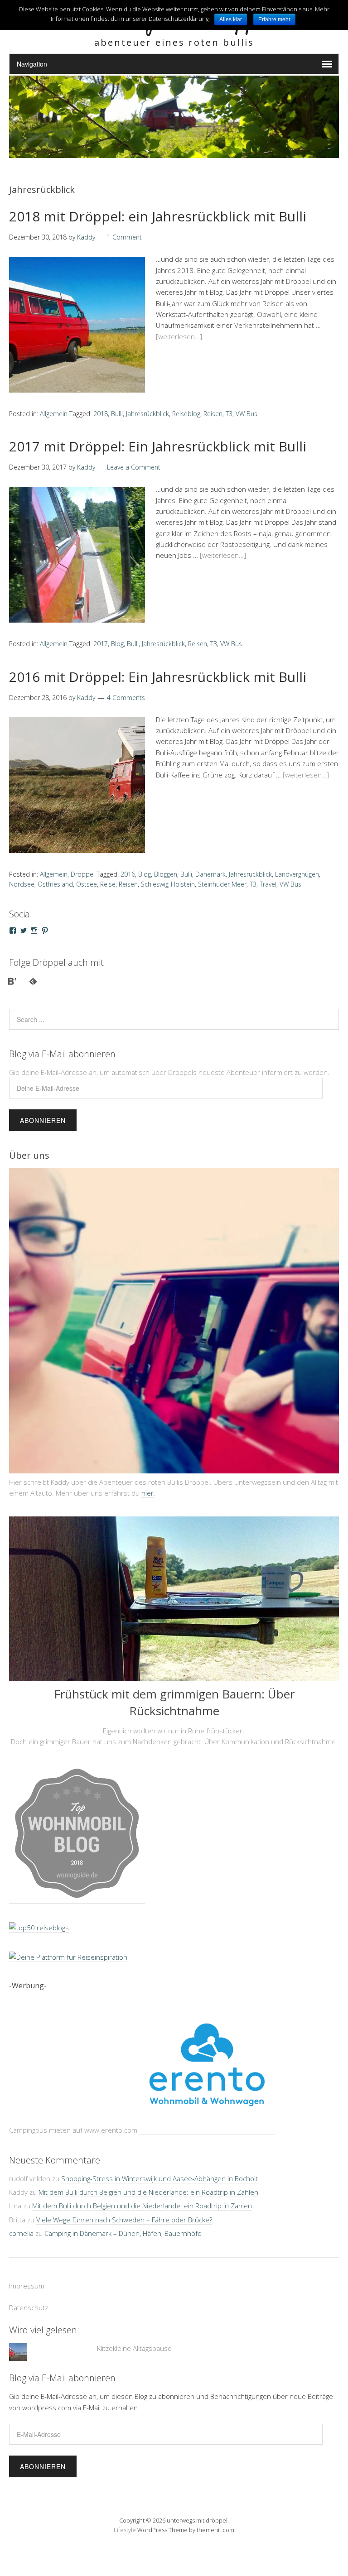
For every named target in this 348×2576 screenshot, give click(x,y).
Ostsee (87, 884)
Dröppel (83, 874)
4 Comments (126, 698)
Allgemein (54, 414)
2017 (101, 644)
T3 (229, 414)
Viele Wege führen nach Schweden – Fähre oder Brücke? (124, 2206)
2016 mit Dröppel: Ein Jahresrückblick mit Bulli (158, 677)
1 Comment (124, 237)
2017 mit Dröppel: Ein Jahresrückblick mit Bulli (158, 446)
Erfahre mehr (274, 19)
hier (147, 1493)
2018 (101, 414)
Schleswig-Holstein (168, 884)
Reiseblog (186, 414)
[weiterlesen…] (179, 336)
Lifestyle (125, 2516)
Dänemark (210, 874)
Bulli (117, 414)
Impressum (27, 2272)
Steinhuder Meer (222, 884)
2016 (128, 874)
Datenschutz (29, 2293)
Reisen (213, 414)
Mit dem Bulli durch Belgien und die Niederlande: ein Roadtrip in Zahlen (148, 2178)
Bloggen (166, 874)
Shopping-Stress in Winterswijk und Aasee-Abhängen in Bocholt (159, 2164)
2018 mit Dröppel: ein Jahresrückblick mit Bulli (158, 216)
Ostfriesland (55, 884)
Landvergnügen (297, 874)
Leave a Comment (134, 467)
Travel (268, 884)
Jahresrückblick (147, 414)
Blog (117, 644)
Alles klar (231, 19)
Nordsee (22, 884)
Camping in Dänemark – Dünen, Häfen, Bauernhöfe (123, 2219)
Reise (108, 884)
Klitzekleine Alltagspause (134, 2335)
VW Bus (246, 414)
